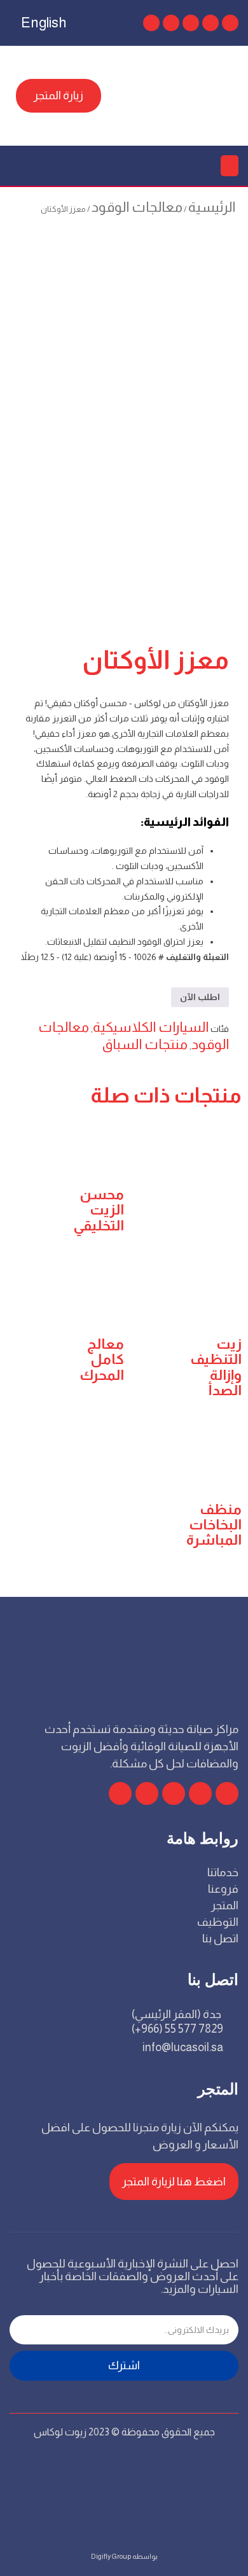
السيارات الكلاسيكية (151, 1027)
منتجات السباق (145, 1044)
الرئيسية (212, 207)
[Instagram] (171, 23)
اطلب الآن (200, 997)
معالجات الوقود (137, 207)
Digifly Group (111, 2556)
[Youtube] (191, 23)
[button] (230, 166)
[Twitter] (210, 23)
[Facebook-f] (227, 1793)
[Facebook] (230, 23)
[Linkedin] (151, 23)
